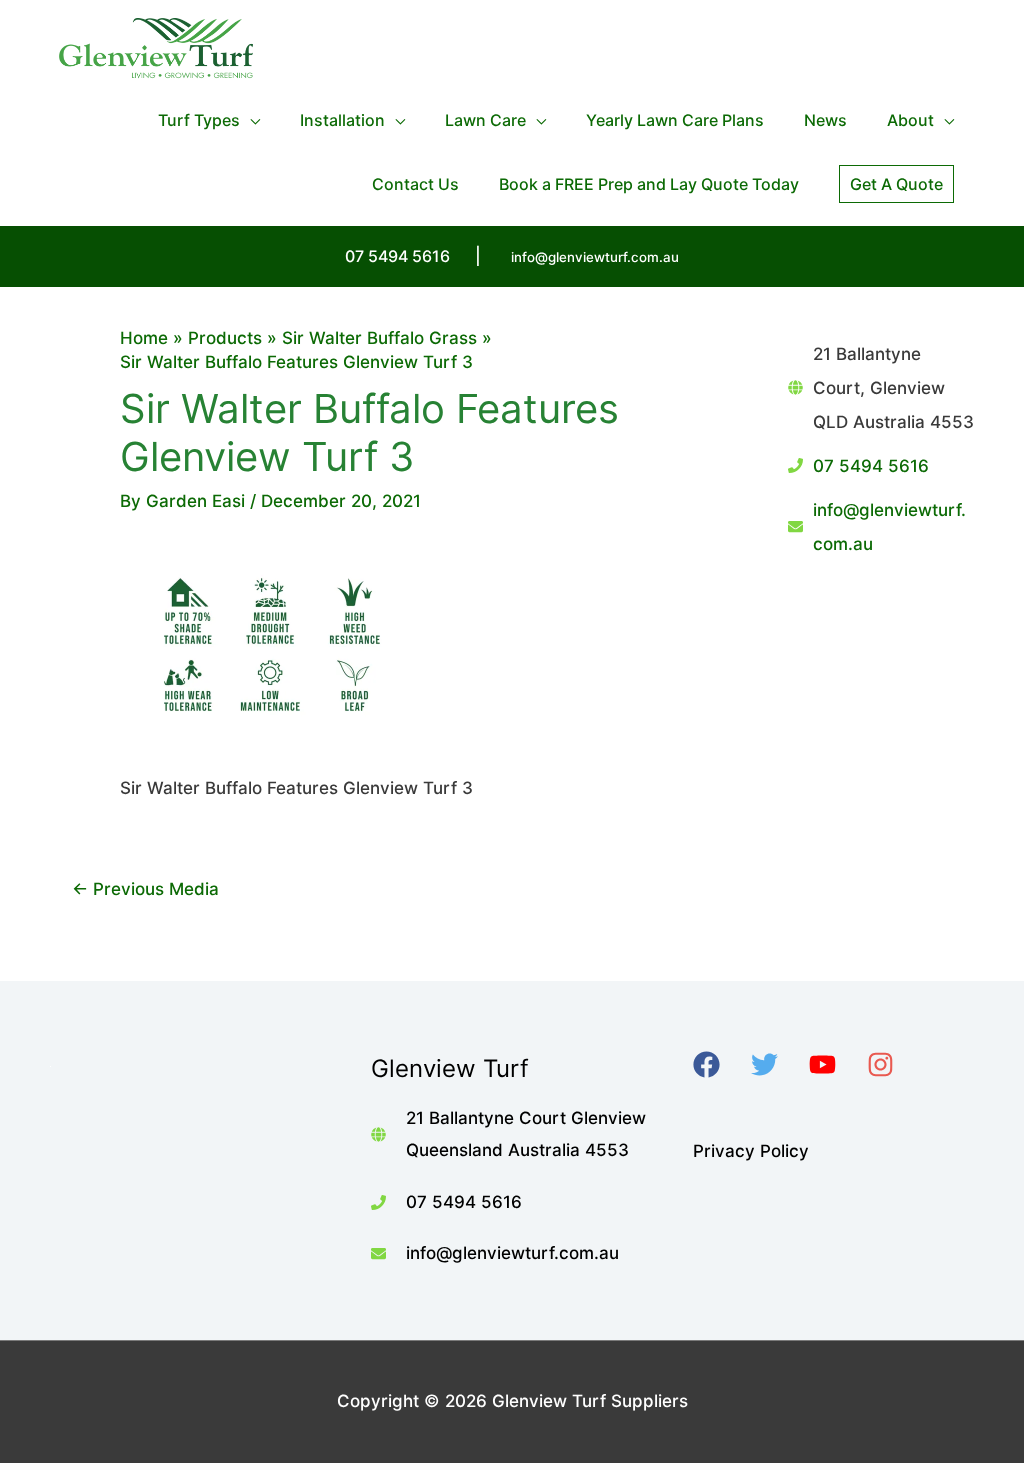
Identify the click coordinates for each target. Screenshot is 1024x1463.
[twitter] (777, 1064)
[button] (896, 184)
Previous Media (145, 889)
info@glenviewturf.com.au (595, 257)
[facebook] (719, 1064)
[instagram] (893, 1064)
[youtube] (835, 1064)
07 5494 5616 (871, 466)
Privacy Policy (751, 1151)
